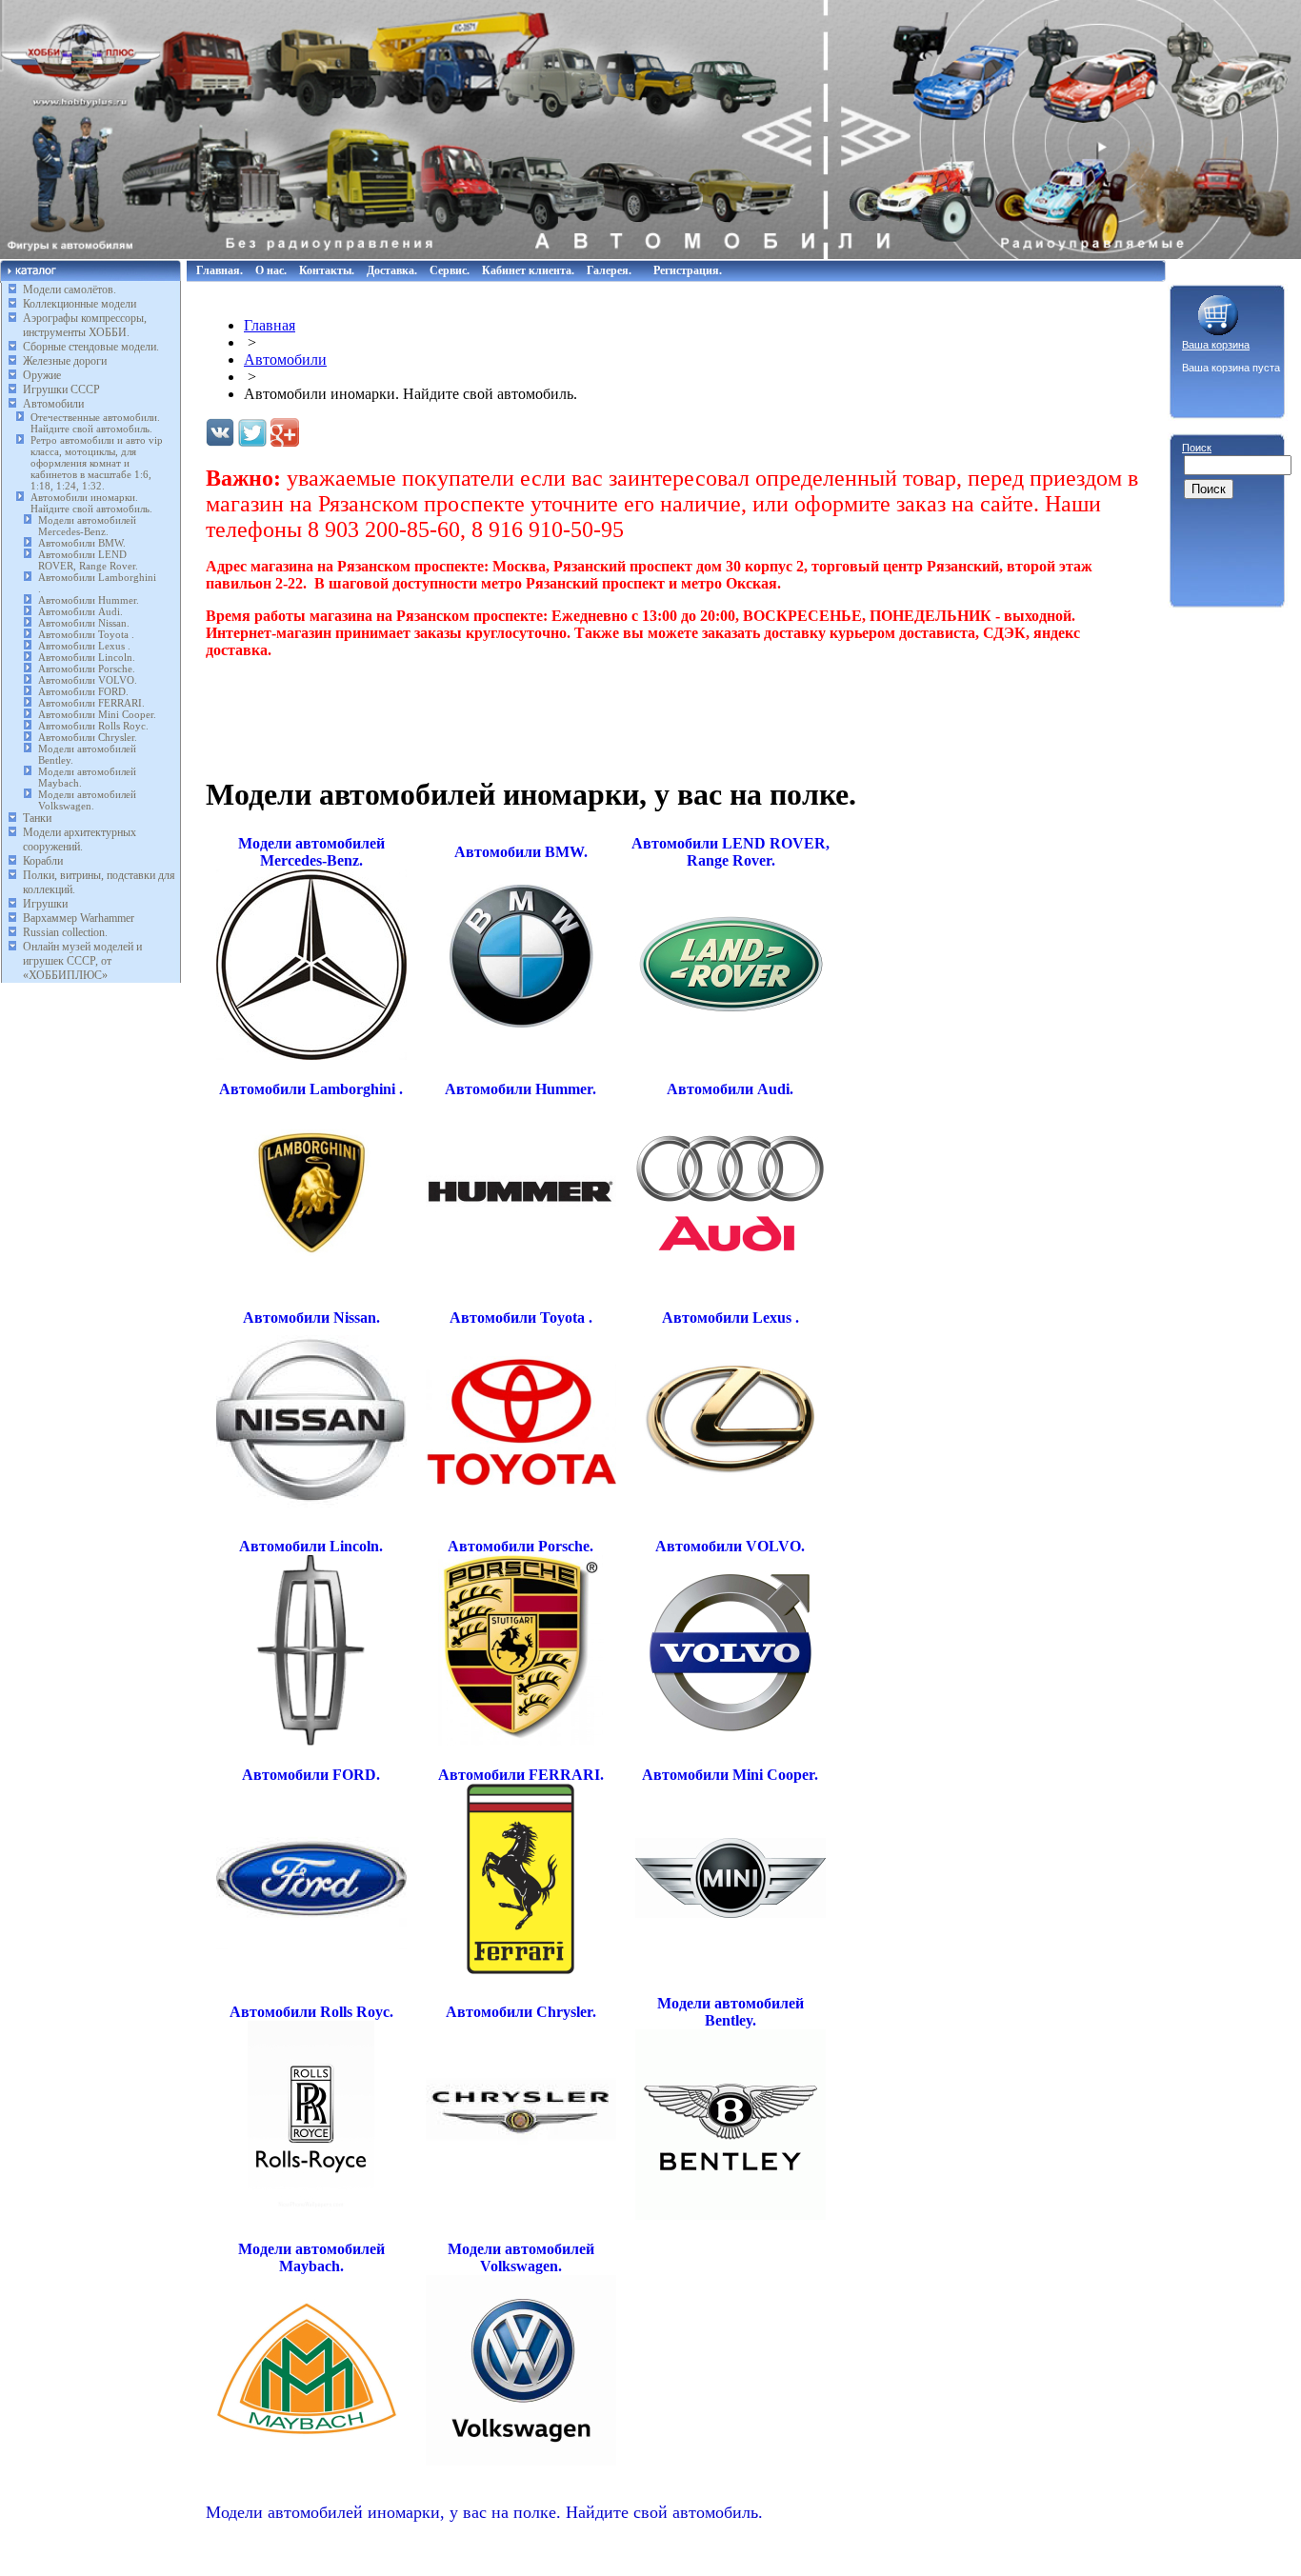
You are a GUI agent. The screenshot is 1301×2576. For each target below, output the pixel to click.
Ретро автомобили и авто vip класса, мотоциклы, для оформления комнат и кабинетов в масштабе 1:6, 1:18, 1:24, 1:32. (97, 463)
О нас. (271, 270)
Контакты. (327, 270)
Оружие (42, 375)
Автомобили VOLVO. (88, 680)
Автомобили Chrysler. (88, 737)
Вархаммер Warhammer (79, 918)
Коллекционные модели (80, 304)
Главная (270, 325)
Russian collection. (65, 932)
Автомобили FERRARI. (91, 703)
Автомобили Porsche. (87, 669)
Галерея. (609, 270)
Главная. (220, 270)
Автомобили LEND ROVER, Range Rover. (88, 560)
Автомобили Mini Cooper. (97, 714)
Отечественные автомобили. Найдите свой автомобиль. (95, 423)
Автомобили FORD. (83, 691)
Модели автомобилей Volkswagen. (87, 800)
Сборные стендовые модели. (91, 347)
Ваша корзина (1216, 345)
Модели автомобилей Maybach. (311, 2257)
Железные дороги (65, 361)
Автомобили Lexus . (84, 646)
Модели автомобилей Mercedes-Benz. (87, 526)
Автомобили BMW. (82, 543)
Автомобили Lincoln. (87, 657)
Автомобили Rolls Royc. (93, 726)
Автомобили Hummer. (89, 600)
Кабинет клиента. (528, 270)
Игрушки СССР (61, 389)
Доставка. (392, 270)
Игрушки (45, 904)
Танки (37, 818)
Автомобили (53, 404)
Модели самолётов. (70, 290)
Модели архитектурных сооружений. (80, 839)
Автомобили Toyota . (86, 634)
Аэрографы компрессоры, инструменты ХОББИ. (85, 325)
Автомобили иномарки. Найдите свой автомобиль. (91, 503)
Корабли (43, 861)
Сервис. (450, 270)
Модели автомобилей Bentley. (731, 2012)
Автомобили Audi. (80, 611)
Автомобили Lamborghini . (311, 1089)
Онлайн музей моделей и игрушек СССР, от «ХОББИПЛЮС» (82, 961)
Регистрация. (688, 270)
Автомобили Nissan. (84, 623)
